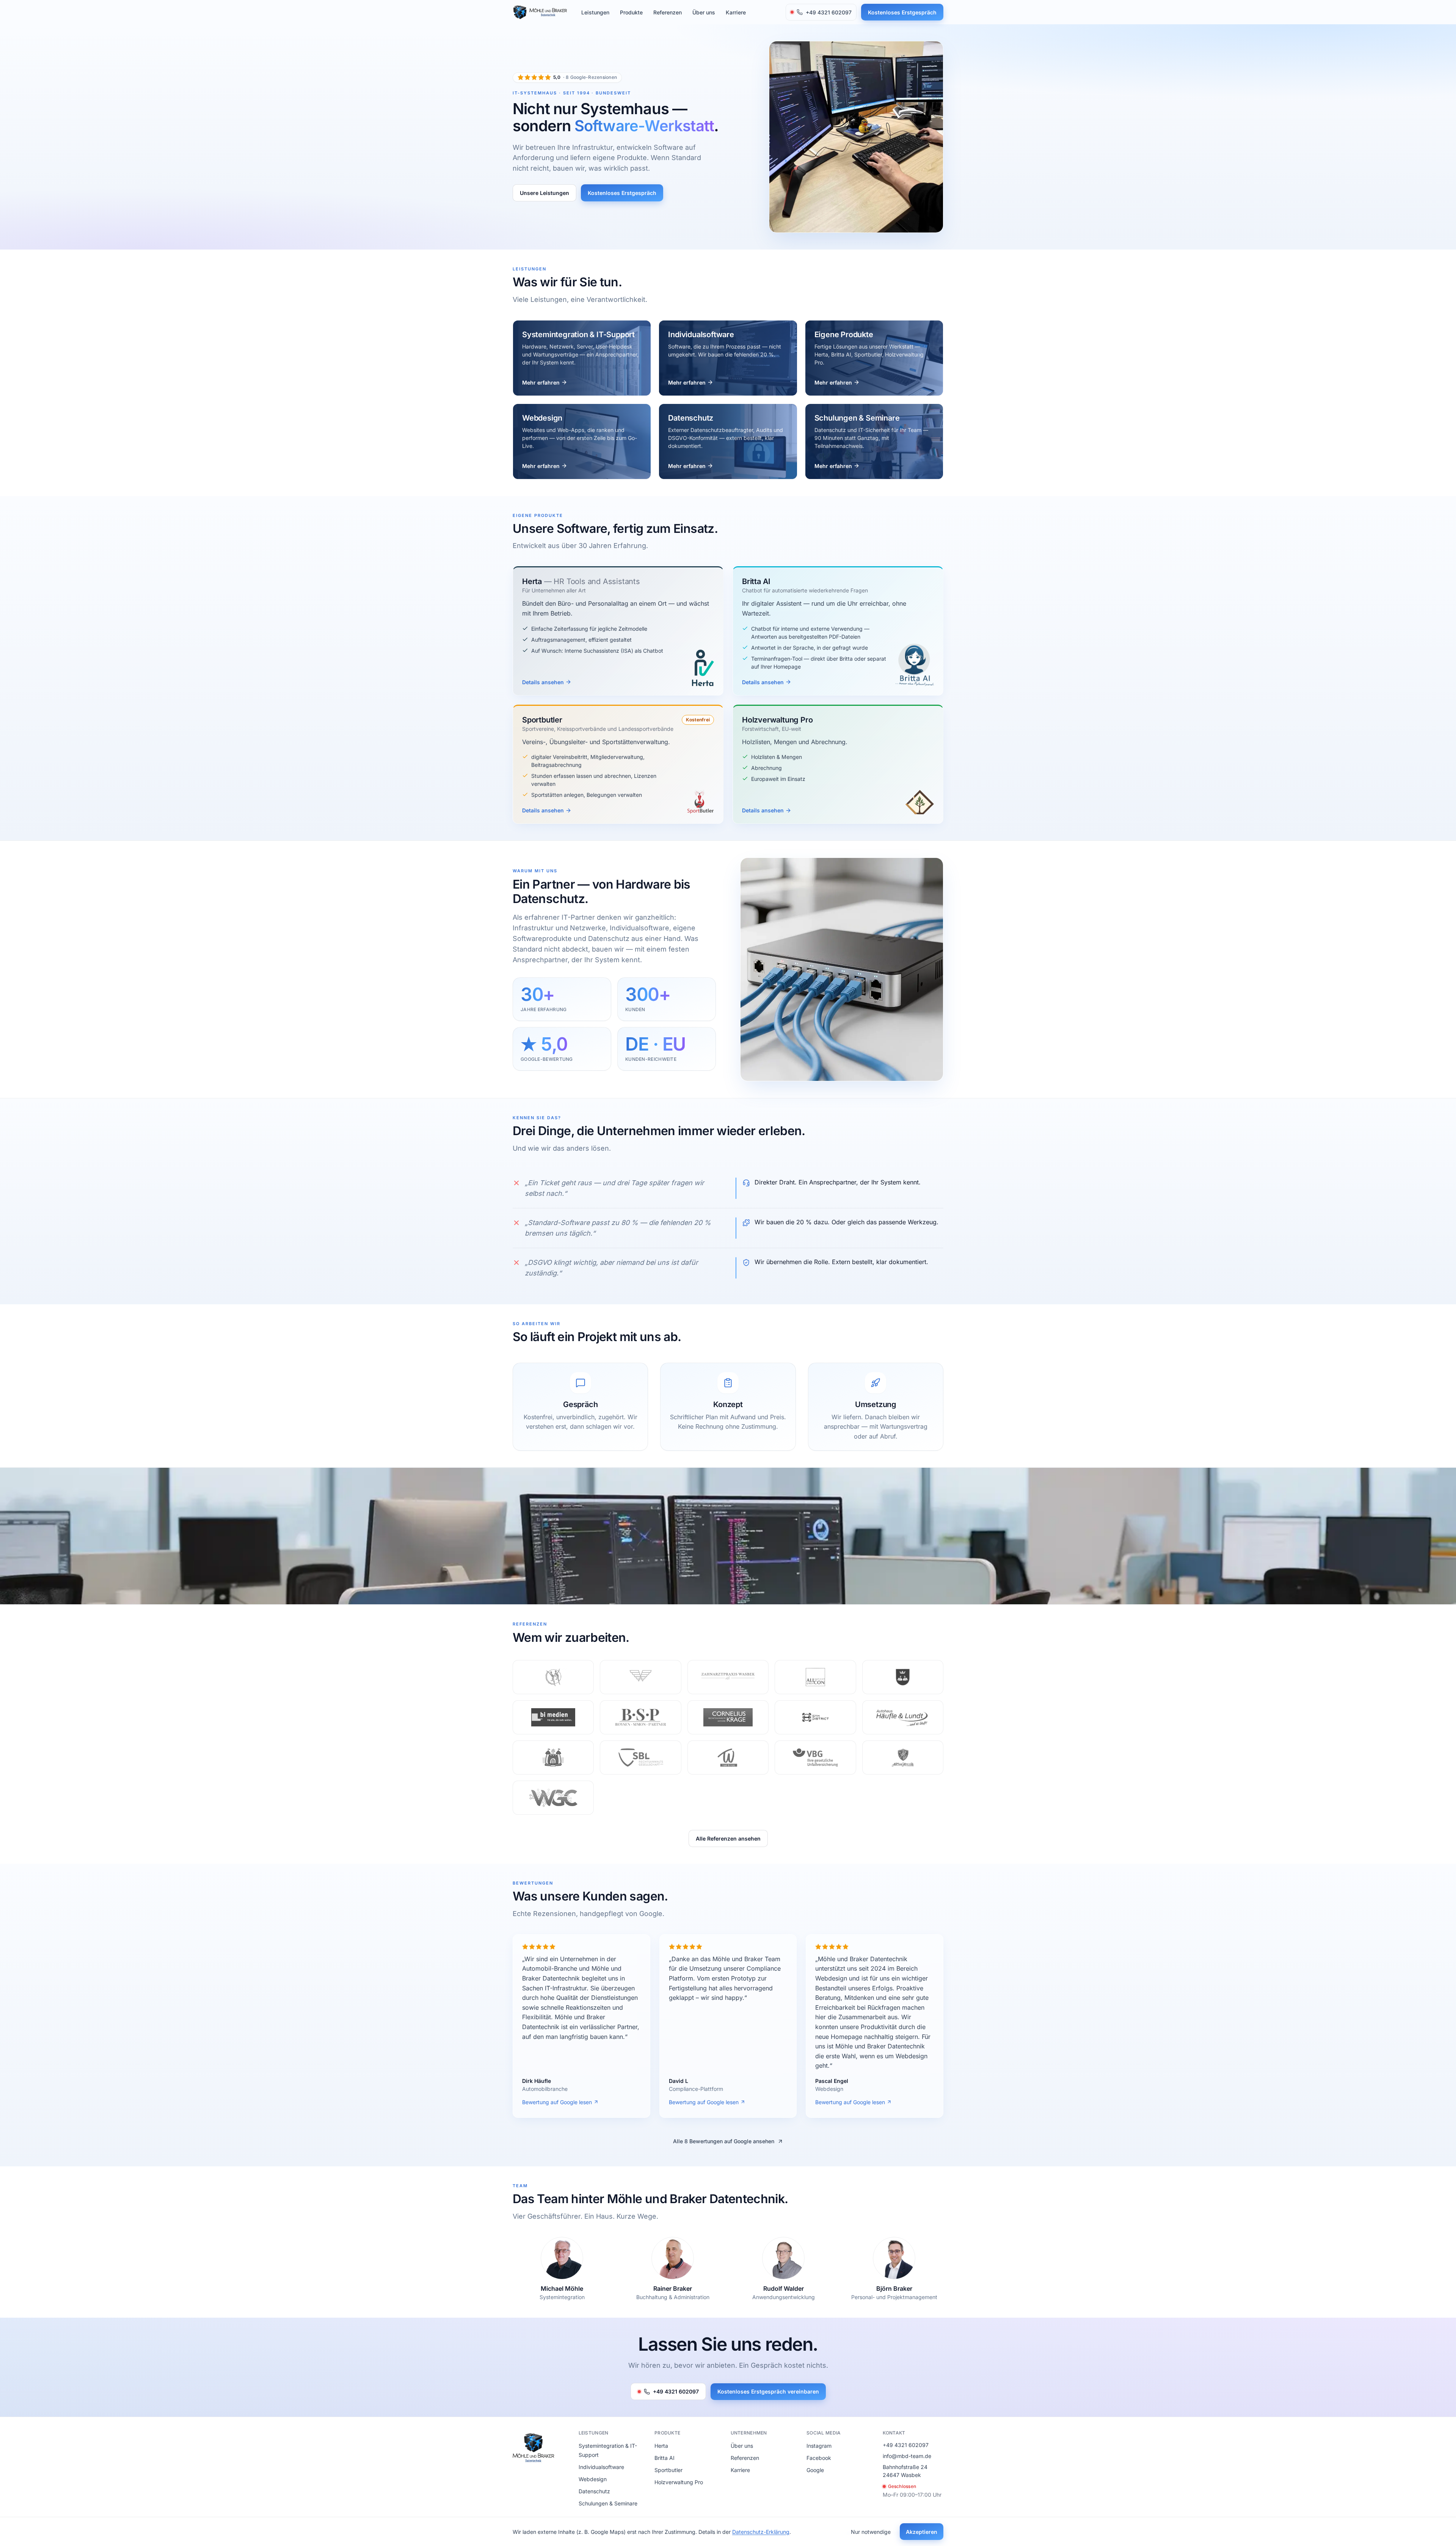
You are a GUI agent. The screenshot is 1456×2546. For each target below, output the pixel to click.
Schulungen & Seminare (608, 2503)
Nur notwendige (871, 2532)
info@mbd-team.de (907, 2456)
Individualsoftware (601, 2467)
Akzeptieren (922, 2532)
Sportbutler (668, 2470)
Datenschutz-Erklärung (761, 2532)
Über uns (704, 12)
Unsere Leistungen (544, 193)
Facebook (819, 2458)
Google (815, 2470)
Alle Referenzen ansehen (728, 1838)
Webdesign (593, 2479)
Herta (661, 2446)
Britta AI (664, 2458)
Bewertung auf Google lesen (557, 2102)
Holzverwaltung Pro (679, 2482)
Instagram (819, 2446)
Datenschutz (594, 2491)
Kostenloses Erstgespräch (902, 12)
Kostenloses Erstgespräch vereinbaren (768, 2391)
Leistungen (595, 12)
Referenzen (668, 12)
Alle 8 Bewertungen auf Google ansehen (724, 2141)
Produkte (631, 12)
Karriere (736, 12)
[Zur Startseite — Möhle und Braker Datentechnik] (540, 12)
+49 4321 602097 (676, 2391)
